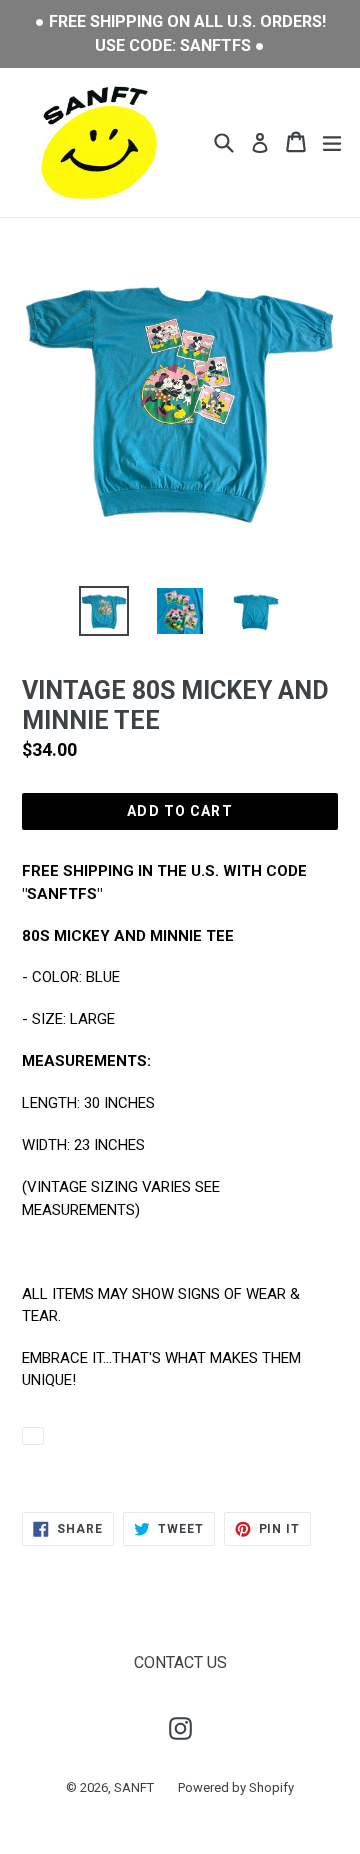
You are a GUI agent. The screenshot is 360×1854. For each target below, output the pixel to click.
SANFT (134, 1787)
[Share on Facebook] (33, 1436)
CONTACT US (180, 1662)
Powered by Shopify (236, 1787)
